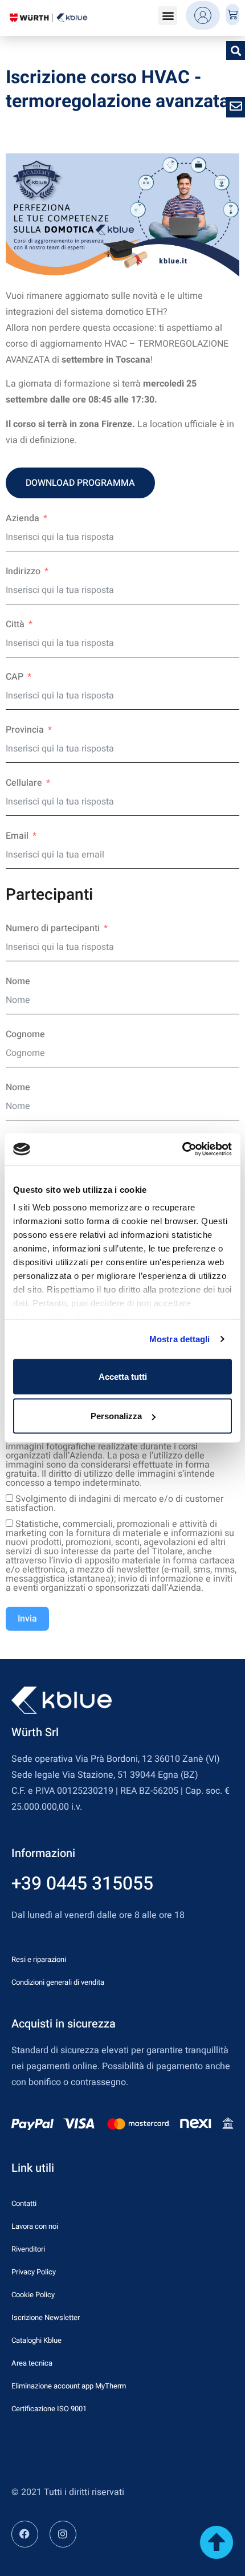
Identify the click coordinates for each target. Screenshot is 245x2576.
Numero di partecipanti (53, 928)
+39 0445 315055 (82, 1884)
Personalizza (116, 1416)
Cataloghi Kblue (36, 2340)
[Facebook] (25, 2534)
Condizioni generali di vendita (58, 1982)
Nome (18, 981)
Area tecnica (32, 2363)
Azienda (23, 518)
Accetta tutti (123, 1376)
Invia (27, 1619)
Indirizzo (23, 571)
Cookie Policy (33, 2295)
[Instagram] (63, 2534)
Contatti (24, 2203)
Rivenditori (28, 2249)
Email (17, 836)
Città (15, 624)
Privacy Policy (34, 2272)
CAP (15, 677)
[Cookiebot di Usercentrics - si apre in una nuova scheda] (182, 1149)
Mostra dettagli (180, 1339)
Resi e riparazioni (39, 1959)
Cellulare (24, 783)
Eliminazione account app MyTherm (69, 2386)
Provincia (25, 730)
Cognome (25, 1034)
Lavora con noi (35, 2226)
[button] (168, 16)
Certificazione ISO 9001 (49, 2409)
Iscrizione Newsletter (46, 2317)
